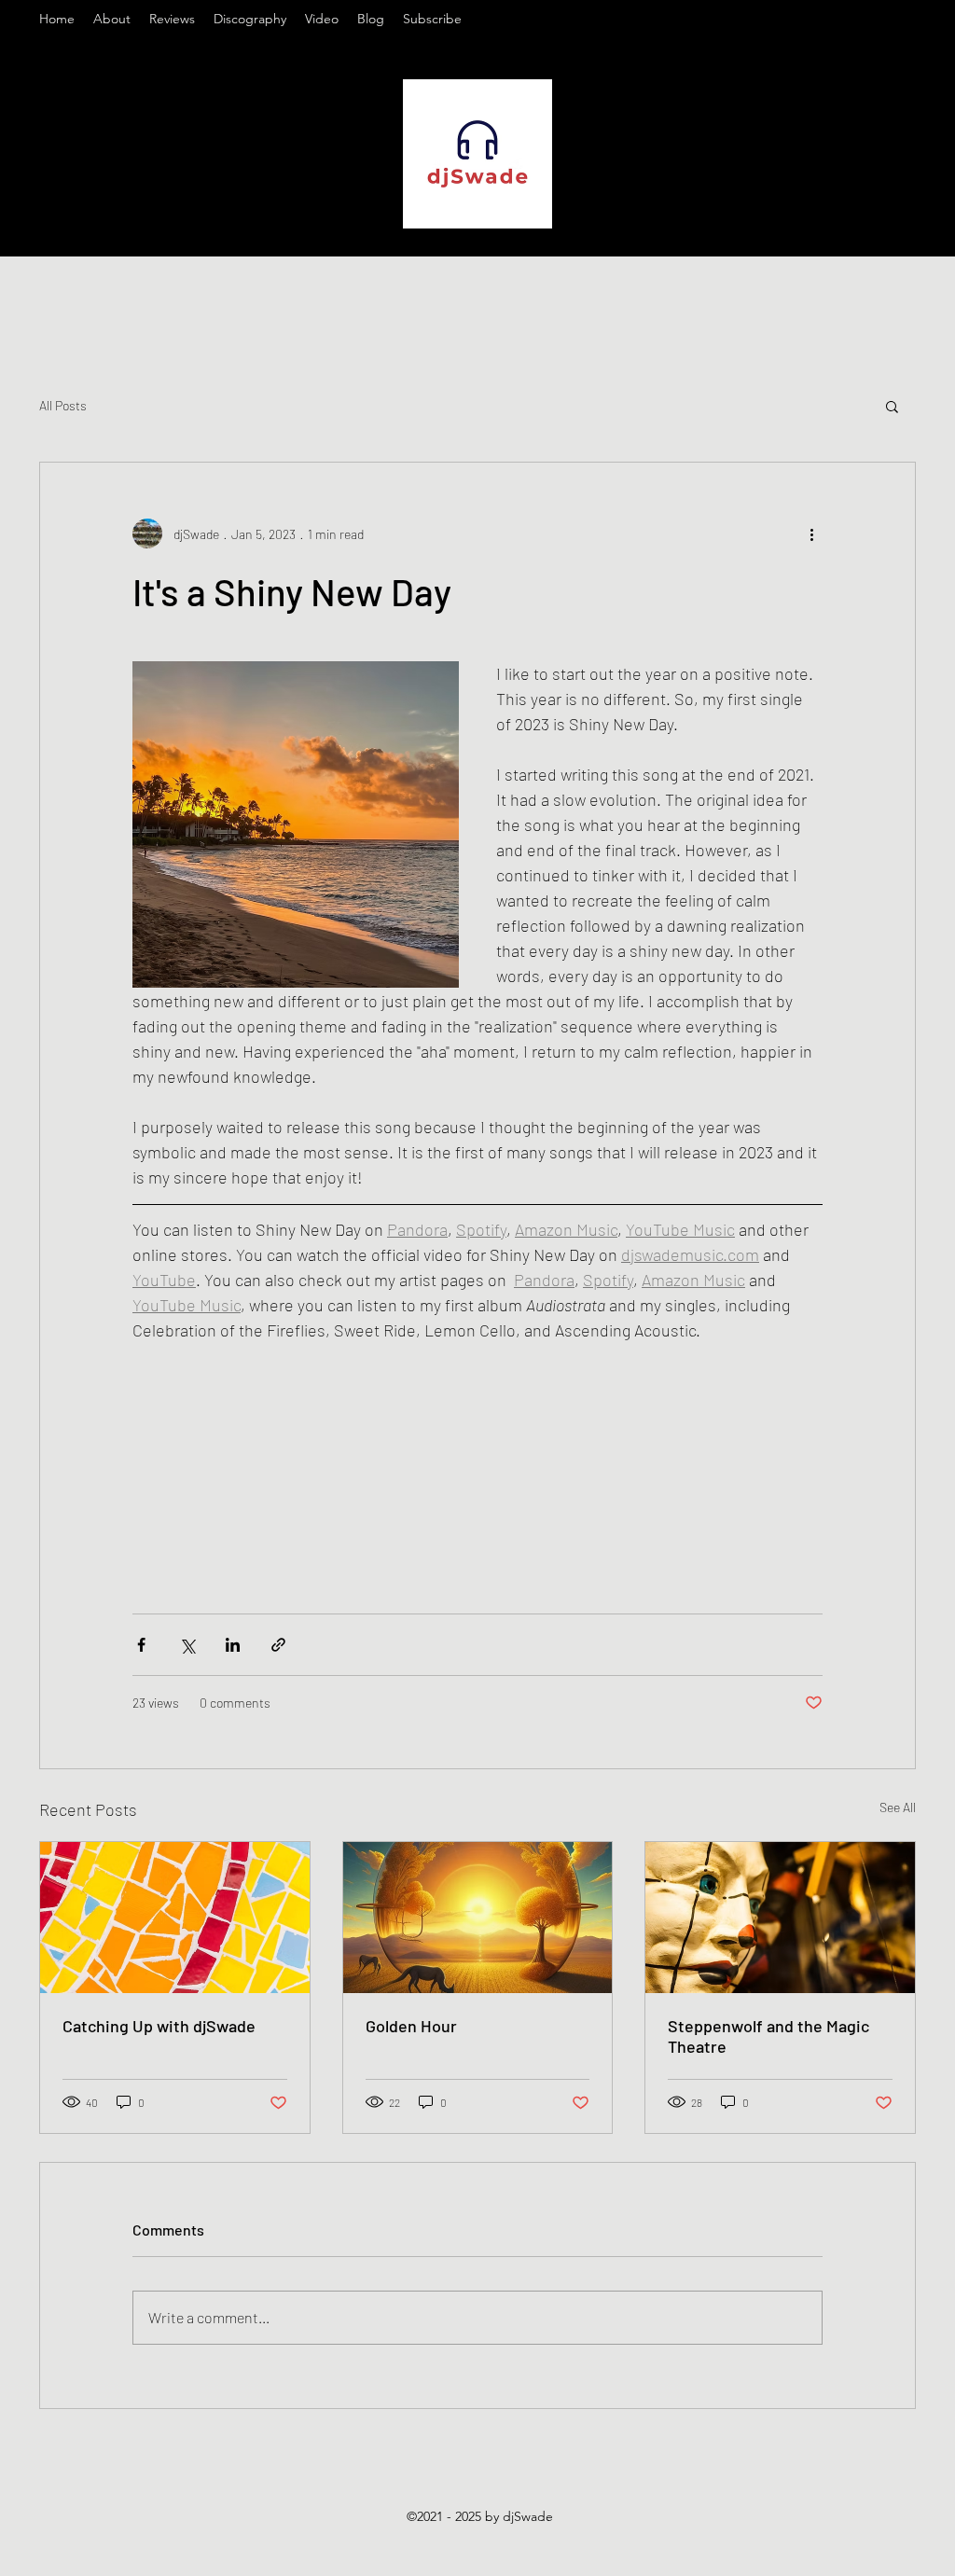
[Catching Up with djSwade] (175, 1918)
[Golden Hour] (478, 1918)
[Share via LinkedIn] (233, 1645)
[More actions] (811, 533)
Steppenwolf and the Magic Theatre (768, 2036)
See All (898, 1807)
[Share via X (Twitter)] (187, 1645)
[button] (892, 406)
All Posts (63, 405)
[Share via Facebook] (141, 1645)
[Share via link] (278, 1645)
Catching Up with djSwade (159, 2026)
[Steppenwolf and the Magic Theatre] (780, 1918)
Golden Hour (411, 2026)
